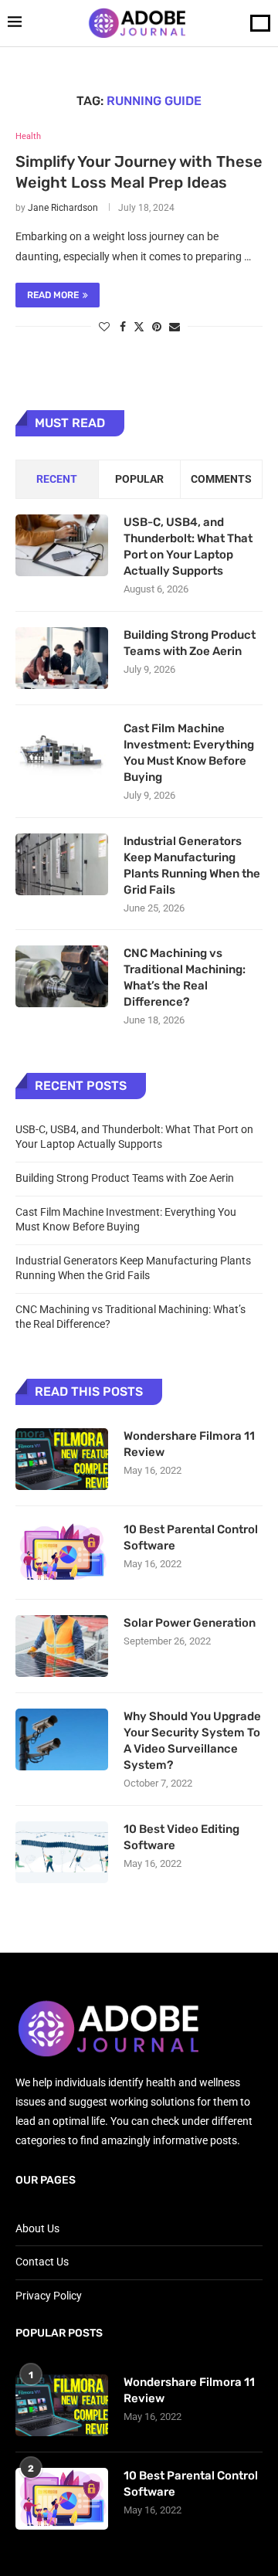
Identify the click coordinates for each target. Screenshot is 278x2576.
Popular (139, 479)
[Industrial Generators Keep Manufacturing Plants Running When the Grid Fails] (62, 864)
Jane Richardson (63, 208)
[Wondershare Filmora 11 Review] (62, 1459)
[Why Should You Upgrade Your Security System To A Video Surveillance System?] (62, 1739)
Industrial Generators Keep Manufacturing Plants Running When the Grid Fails (192, 865)
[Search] (260, 23)
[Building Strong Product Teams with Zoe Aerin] (62, 658)
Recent (57, 479)
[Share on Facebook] (123, 327)
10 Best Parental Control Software (191, 1537)
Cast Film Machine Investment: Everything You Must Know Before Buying (189, 753)
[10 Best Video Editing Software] (62, 1852)
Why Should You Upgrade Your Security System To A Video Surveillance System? (192, 1741)
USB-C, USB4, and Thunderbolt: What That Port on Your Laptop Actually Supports (188, 546)
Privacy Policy (49, 2296)
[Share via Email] (175, 327)
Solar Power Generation (191, 1623)
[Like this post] (104, 327)
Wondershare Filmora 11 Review (189, 1444)
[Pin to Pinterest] (157, 327)
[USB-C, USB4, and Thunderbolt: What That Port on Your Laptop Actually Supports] (62, 545)
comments (221, 479)
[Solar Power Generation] (62, 1646)
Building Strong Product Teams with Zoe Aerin (190, 643)
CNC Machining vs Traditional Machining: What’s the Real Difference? (185, 977)
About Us (37, 2228)
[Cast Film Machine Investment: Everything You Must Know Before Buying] (62, 752)
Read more (53, 295)
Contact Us (42, 2262)
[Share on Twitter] (139, 326)
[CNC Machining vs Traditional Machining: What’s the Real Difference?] (62, 976)
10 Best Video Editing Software (181, 1837)
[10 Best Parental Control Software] (62, 1553)
